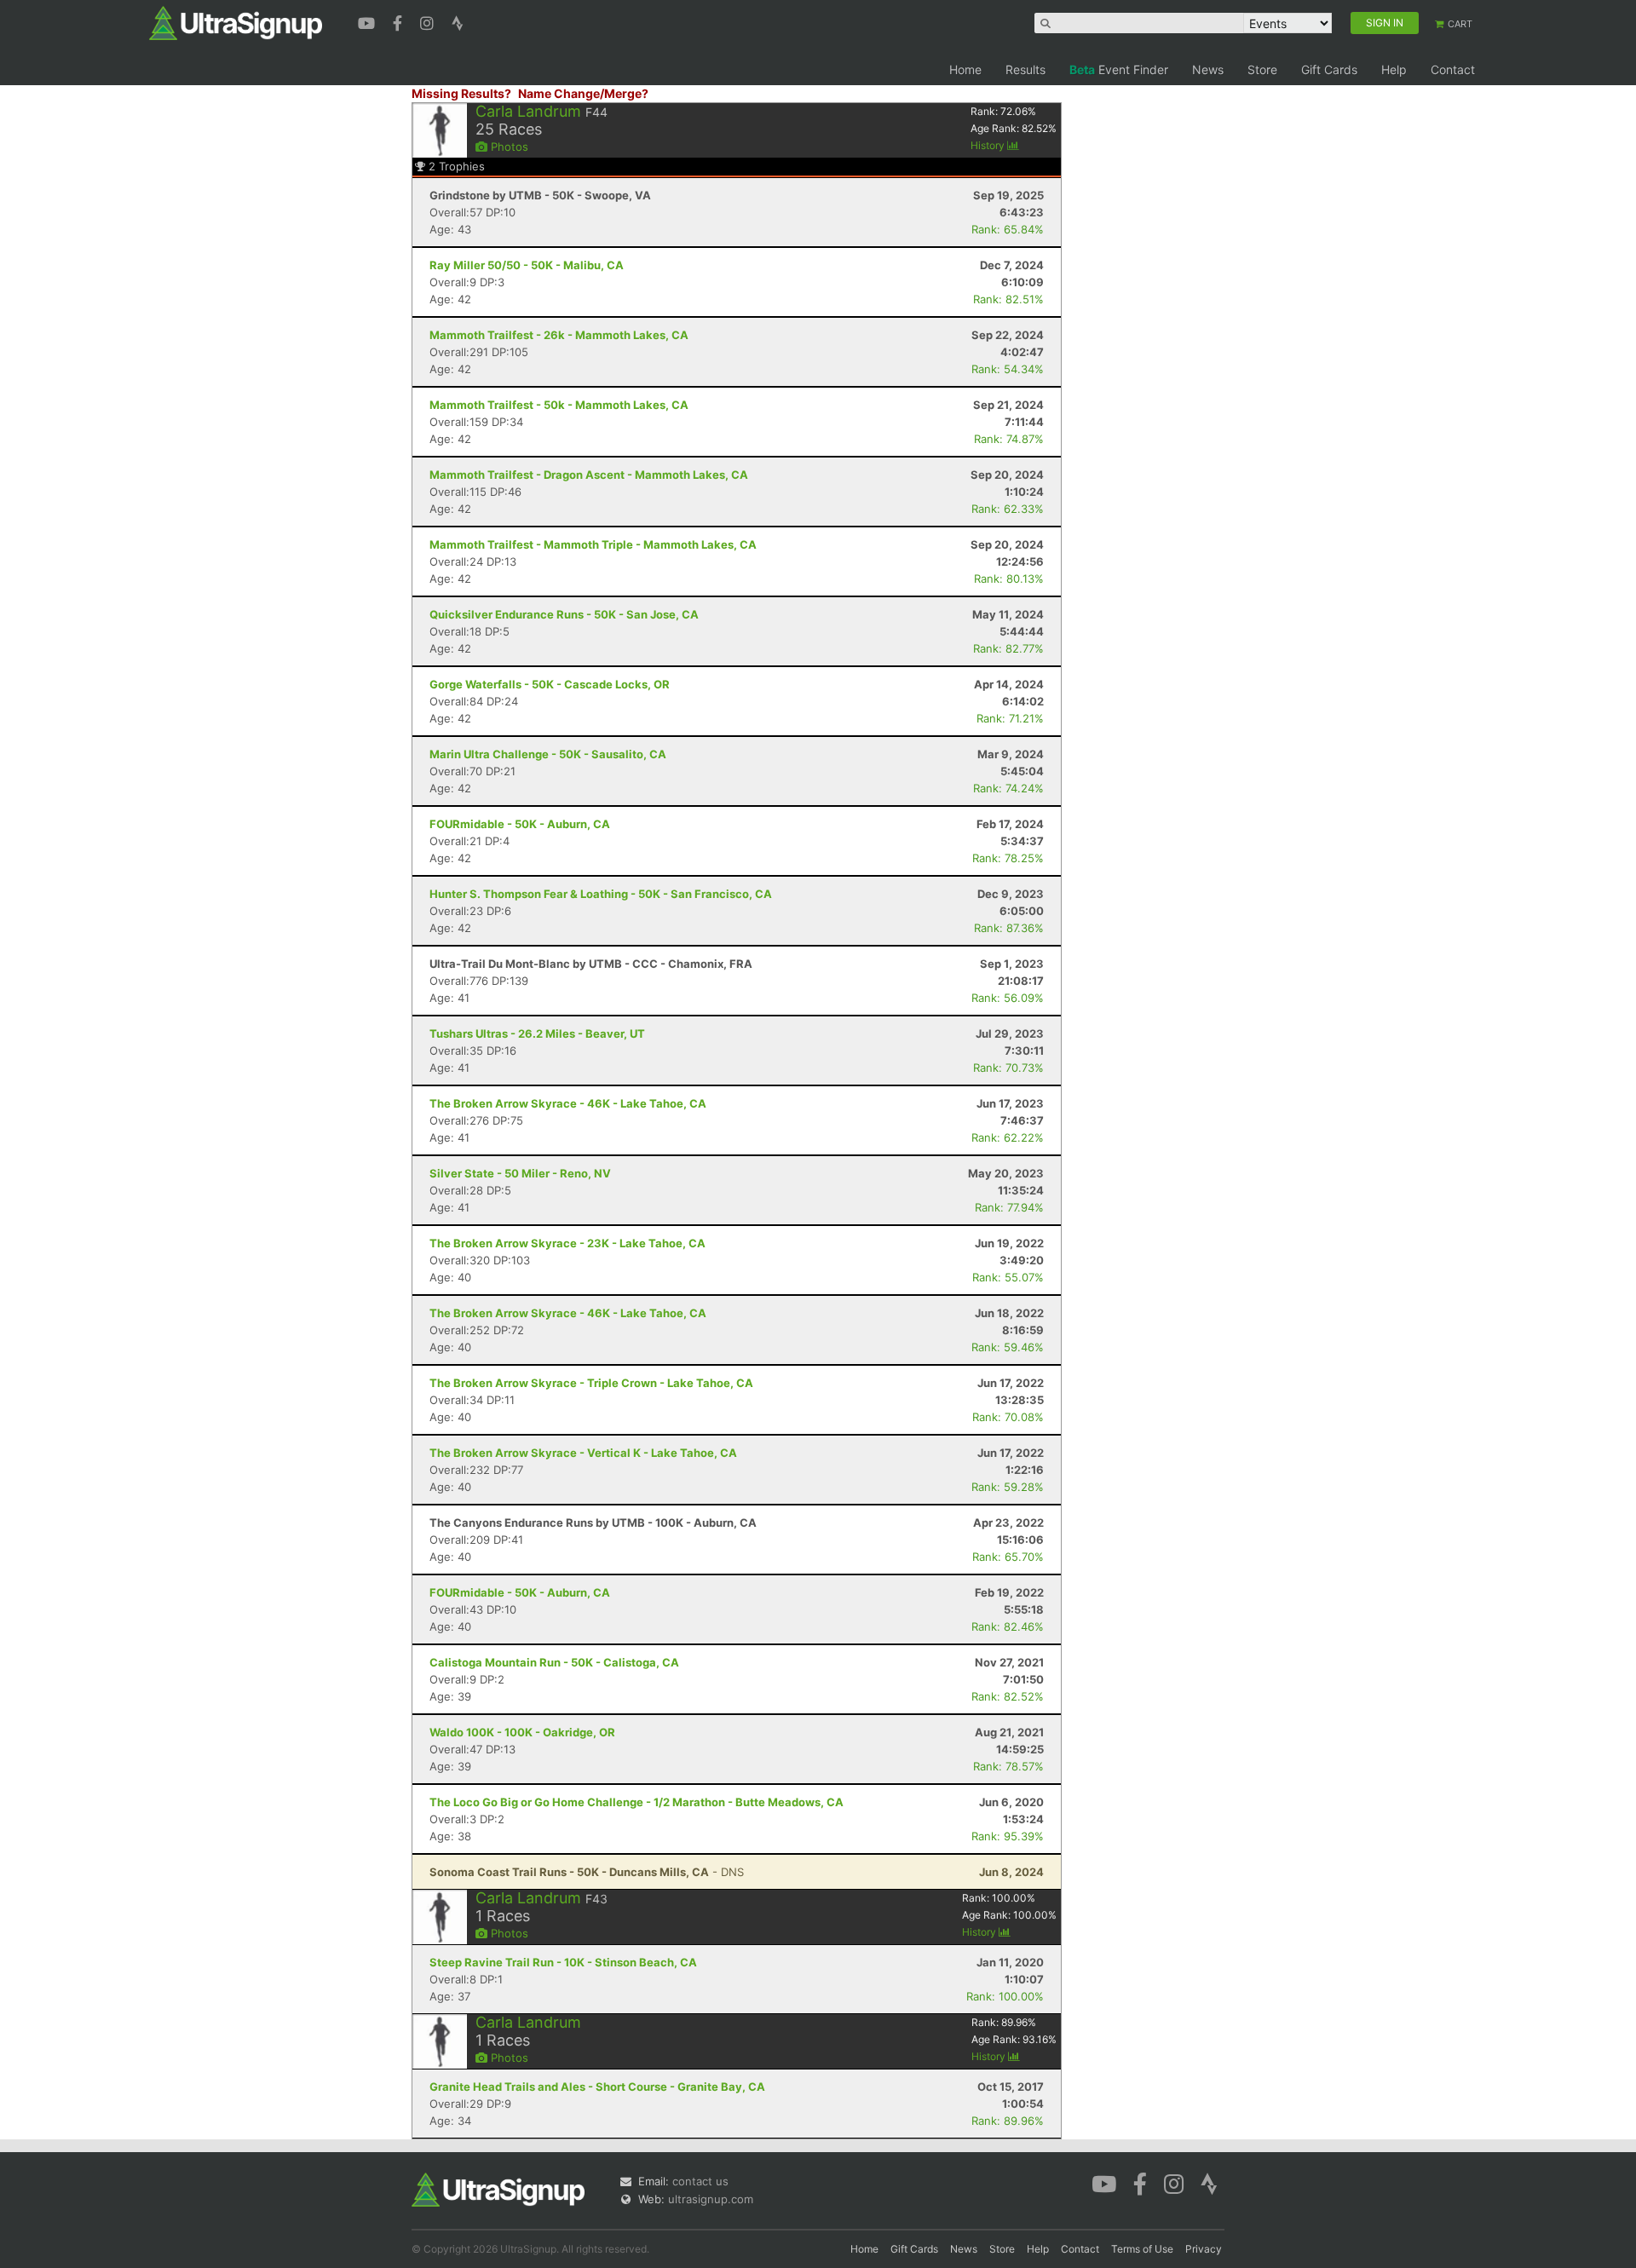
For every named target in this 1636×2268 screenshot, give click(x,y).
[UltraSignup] (236, 22)
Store (1262, 69)
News (1208, 69)
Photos (508, 147)
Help (1394, 69)
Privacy (1204, 2249)
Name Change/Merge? (583, 93)
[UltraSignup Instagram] (429, 21)
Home (965, 69)
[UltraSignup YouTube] (369, 21)
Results (1025, 69)
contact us (700, 2181)
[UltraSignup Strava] (458, 21)
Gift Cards (1329, 69)
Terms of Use (1142, 2249)
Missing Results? (461, 93)
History (989, 145)
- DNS (587, 1872)
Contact (1453, 69)
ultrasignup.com (711, 2199)
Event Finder (1119, 69)
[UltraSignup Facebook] (400, 21)
